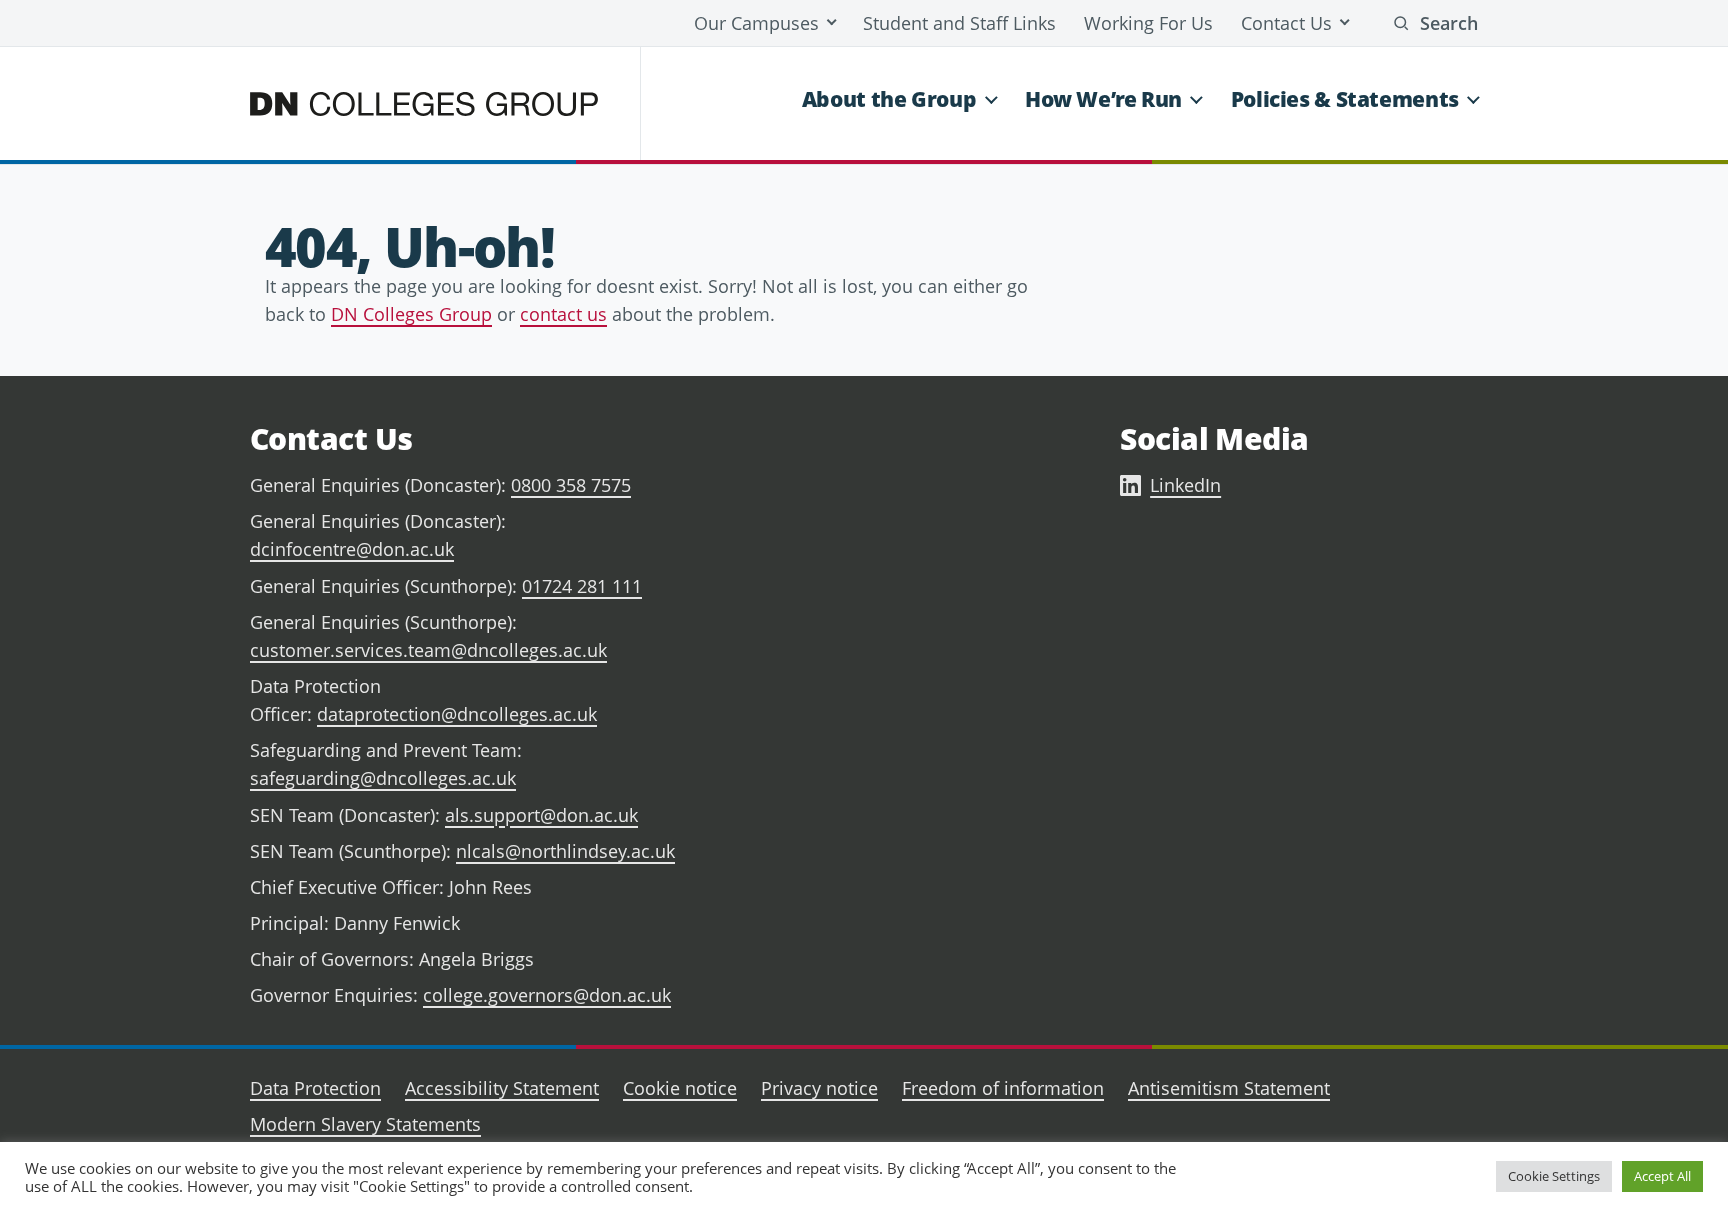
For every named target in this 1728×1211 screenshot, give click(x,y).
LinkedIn (1185, 485)
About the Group (889, 99)
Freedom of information (1003, 1088)
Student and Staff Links (959, 23)
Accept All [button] (1662, 1176)
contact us (563, 314)
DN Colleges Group (411, 314)
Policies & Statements (1345, 99)
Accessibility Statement (502, 1088)
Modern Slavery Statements (365, 1124)
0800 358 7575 (571, 485)
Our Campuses (756, 23)
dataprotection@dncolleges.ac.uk (457, 714)
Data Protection (315, 1088)
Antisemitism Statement (1229, 1088)
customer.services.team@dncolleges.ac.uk (428, 650)
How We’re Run (1103, 99)
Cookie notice (680, 1088)
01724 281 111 (582, 586)
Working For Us (1148, 23)
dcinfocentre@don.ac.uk (352, 549)
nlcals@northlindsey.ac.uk (565, 851)
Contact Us (1286, 23)
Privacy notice (819, 1088)
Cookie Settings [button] (1554, 1176)
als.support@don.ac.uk (541, 815)
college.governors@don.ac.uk (547, 995)
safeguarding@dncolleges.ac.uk (383, 778)
